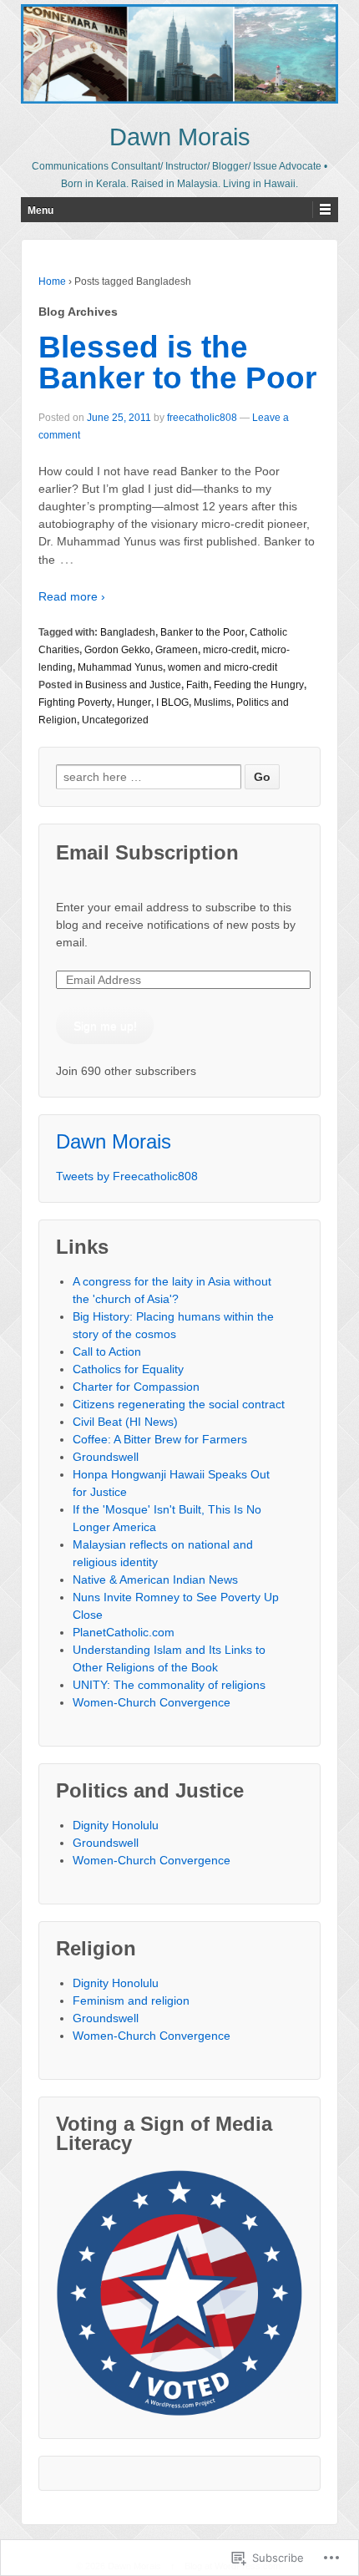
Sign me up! (105, 1026)
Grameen (177, 650)
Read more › (72, 596)
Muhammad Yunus (120, 667)
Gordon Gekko (117, 650)
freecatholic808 (202, 418)
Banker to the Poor (202, 632)
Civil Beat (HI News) (125, 1422)
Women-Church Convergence (152, 1702)
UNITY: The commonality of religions (169, 1685)
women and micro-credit (222, 667)
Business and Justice (133, 685)
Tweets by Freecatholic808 (127, 1176)
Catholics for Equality (128, 1369)
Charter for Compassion (136, 1387)
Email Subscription (147, 852)
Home (52, 281)
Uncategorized (115, 720)
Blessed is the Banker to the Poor (177, 363)
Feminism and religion (131, 2000)
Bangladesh (128, 632)
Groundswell (106, 1457)
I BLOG (172, 702)
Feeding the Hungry (259, 685)
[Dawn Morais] (179, 54)
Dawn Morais (180, 137)
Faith (197, 685)
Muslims (212, 702)
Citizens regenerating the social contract (179, 1404)
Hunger (134, 702)
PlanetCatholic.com (124, 1632)
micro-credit (230, 650)
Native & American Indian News (155, 1580)
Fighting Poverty (75, 702)
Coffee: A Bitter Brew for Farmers (160, 1439)
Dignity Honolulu (116, 1825)
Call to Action (107, 1351)
